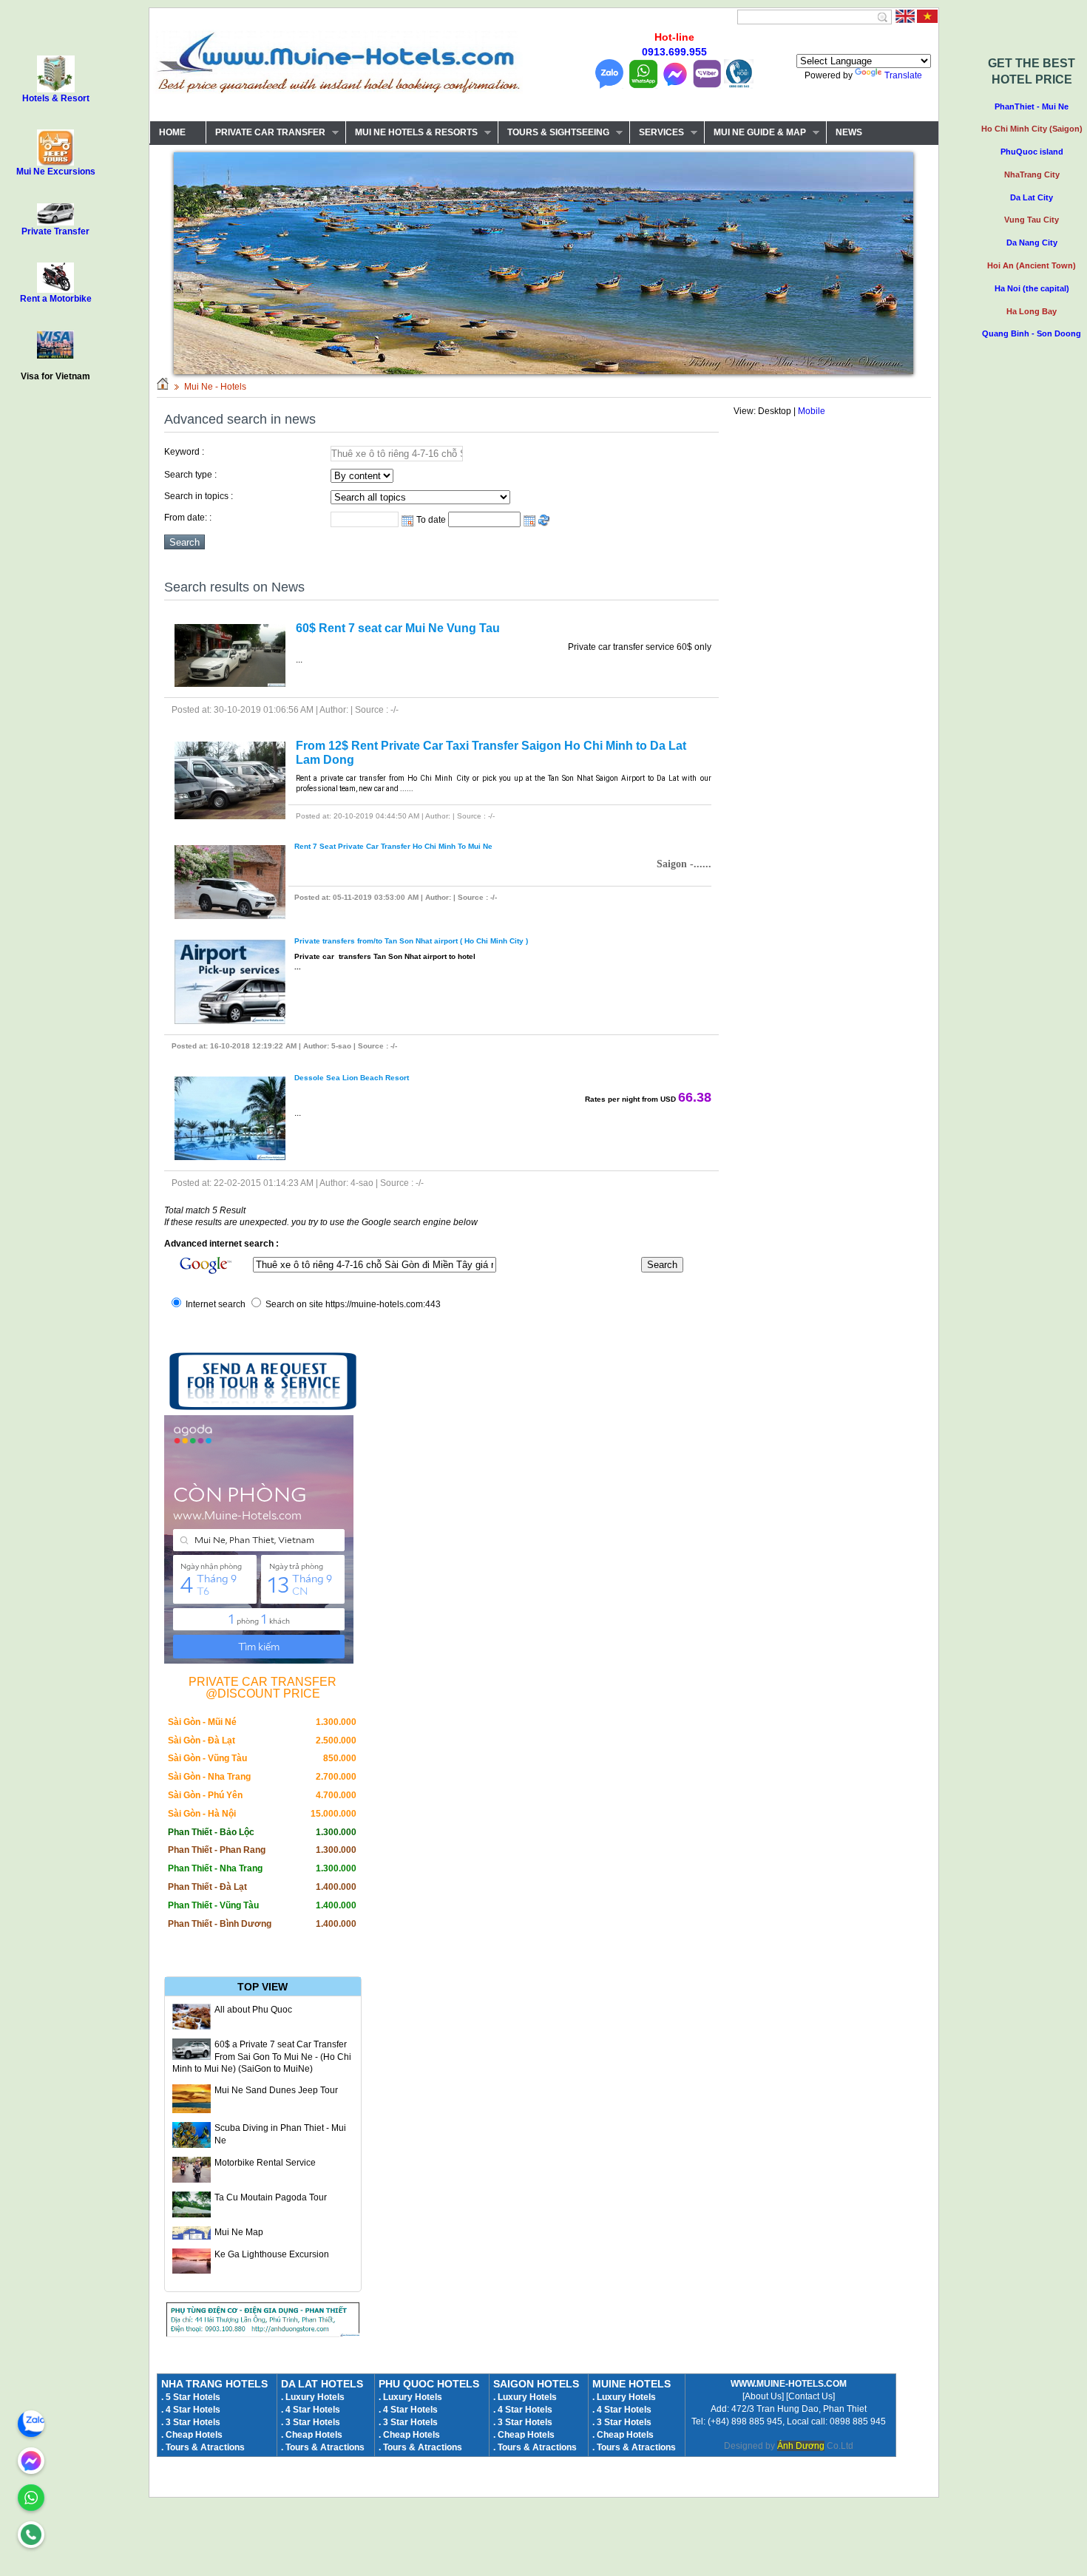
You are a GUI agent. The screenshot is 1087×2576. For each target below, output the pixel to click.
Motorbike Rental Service (265, 2163)
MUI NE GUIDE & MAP (755, 133)
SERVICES (657, 133)
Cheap (610, 2435)
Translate (903, 75)
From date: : (188, 518)
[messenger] (31, 2461)
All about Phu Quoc (253, 2010)
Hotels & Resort (56, 98)
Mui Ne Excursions (56, 172)
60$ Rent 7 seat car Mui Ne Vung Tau (398, 628)
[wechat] (31, 2535)
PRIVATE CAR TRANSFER (265, 133)
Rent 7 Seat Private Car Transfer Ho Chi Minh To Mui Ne (393, 846)
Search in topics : (199, 496)
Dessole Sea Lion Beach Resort (352, 1078)
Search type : (190, 475)
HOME (172, 132)
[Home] (163, 387)
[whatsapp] (31, 2498)
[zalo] (31, 2424)
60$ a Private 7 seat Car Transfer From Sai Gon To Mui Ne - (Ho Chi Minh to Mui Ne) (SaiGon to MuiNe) (262, 2057)
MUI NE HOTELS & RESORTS (412, 133)
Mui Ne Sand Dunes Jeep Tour (276, 2090)
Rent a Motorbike (56, 299)
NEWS (849, 132)
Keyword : (184, 452)
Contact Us (810, 2396)
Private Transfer (55, 231)
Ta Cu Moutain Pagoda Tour (271, 2197)
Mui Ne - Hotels (215, 387)
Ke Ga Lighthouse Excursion (272, 2254)
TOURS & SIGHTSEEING (553, 133)
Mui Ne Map (239, 2232)
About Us (763, 2396)
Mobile (812, 411)
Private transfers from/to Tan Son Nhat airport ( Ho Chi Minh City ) (411, 941)
